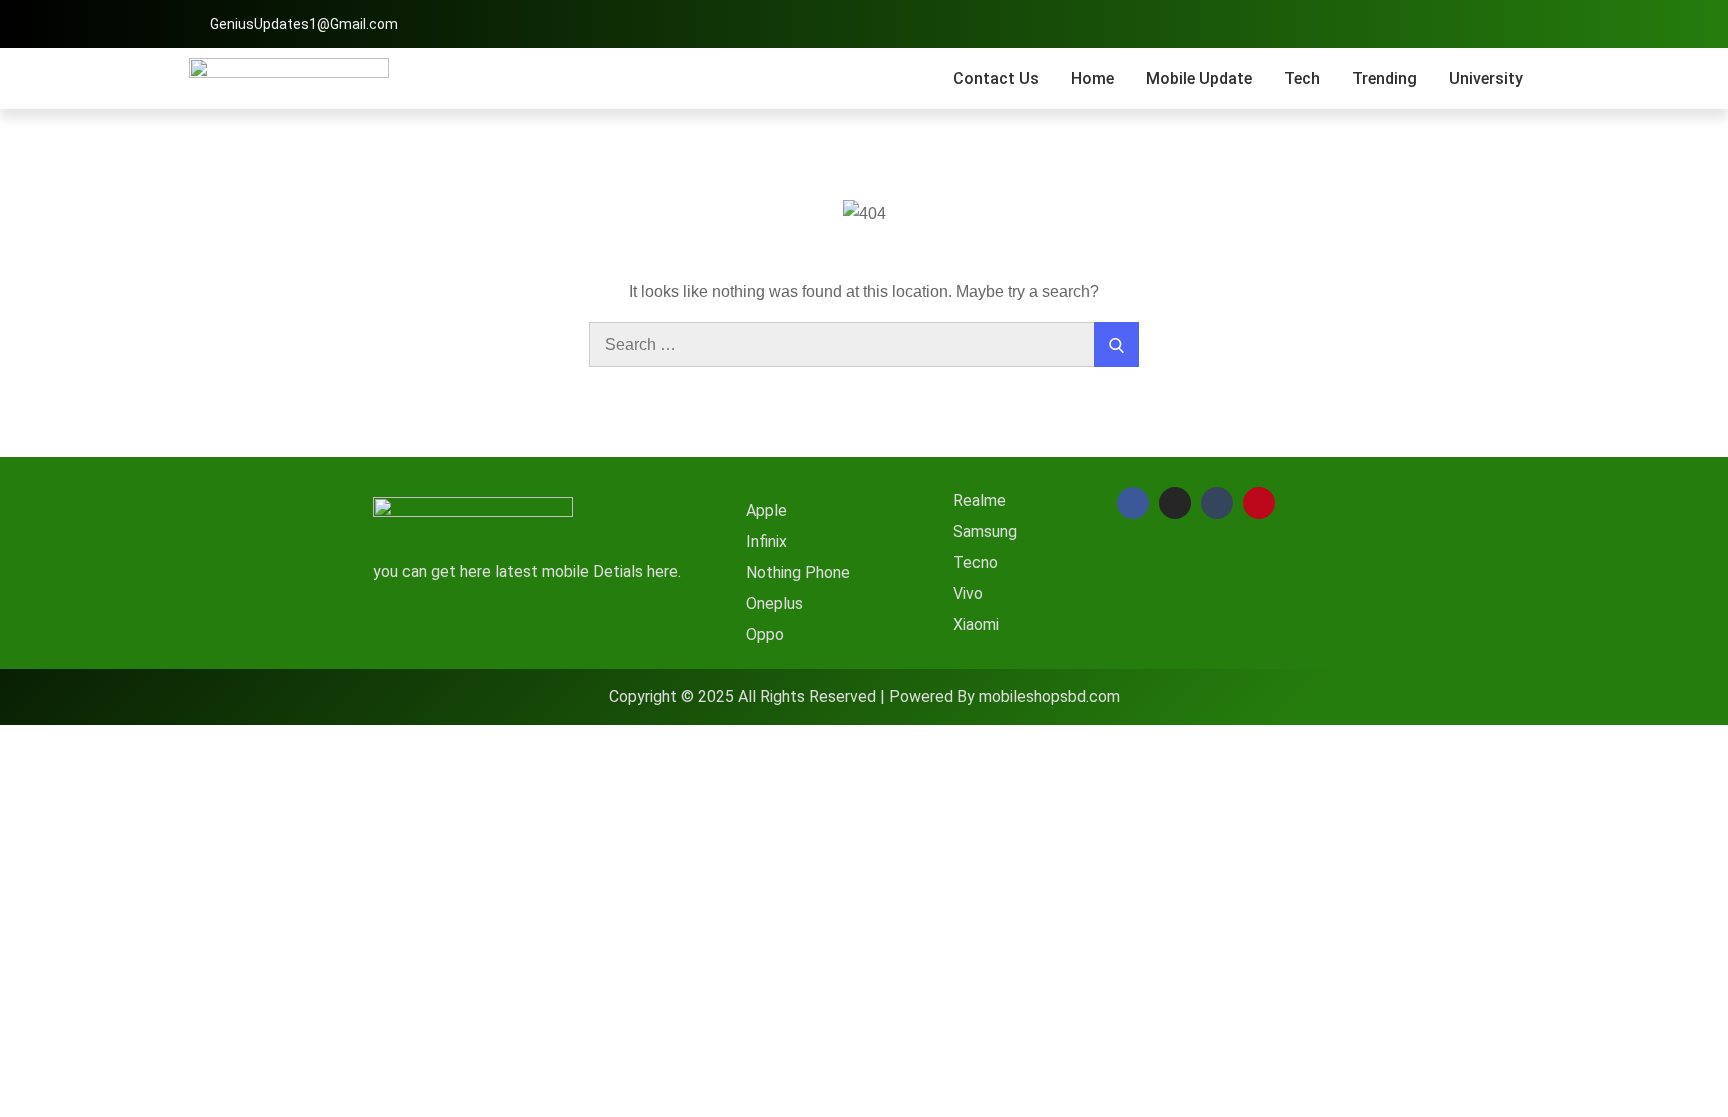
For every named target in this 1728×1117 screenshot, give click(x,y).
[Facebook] (1133, 503)
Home (1092, 78)
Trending (1384, 78)
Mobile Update (1199, 78)
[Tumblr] (1217, 503)
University (1486, 78)
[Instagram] (1175, 503)
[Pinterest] (1259, 503)
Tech (1302, 78)
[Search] (1116, 344)
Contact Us (996, 78)
